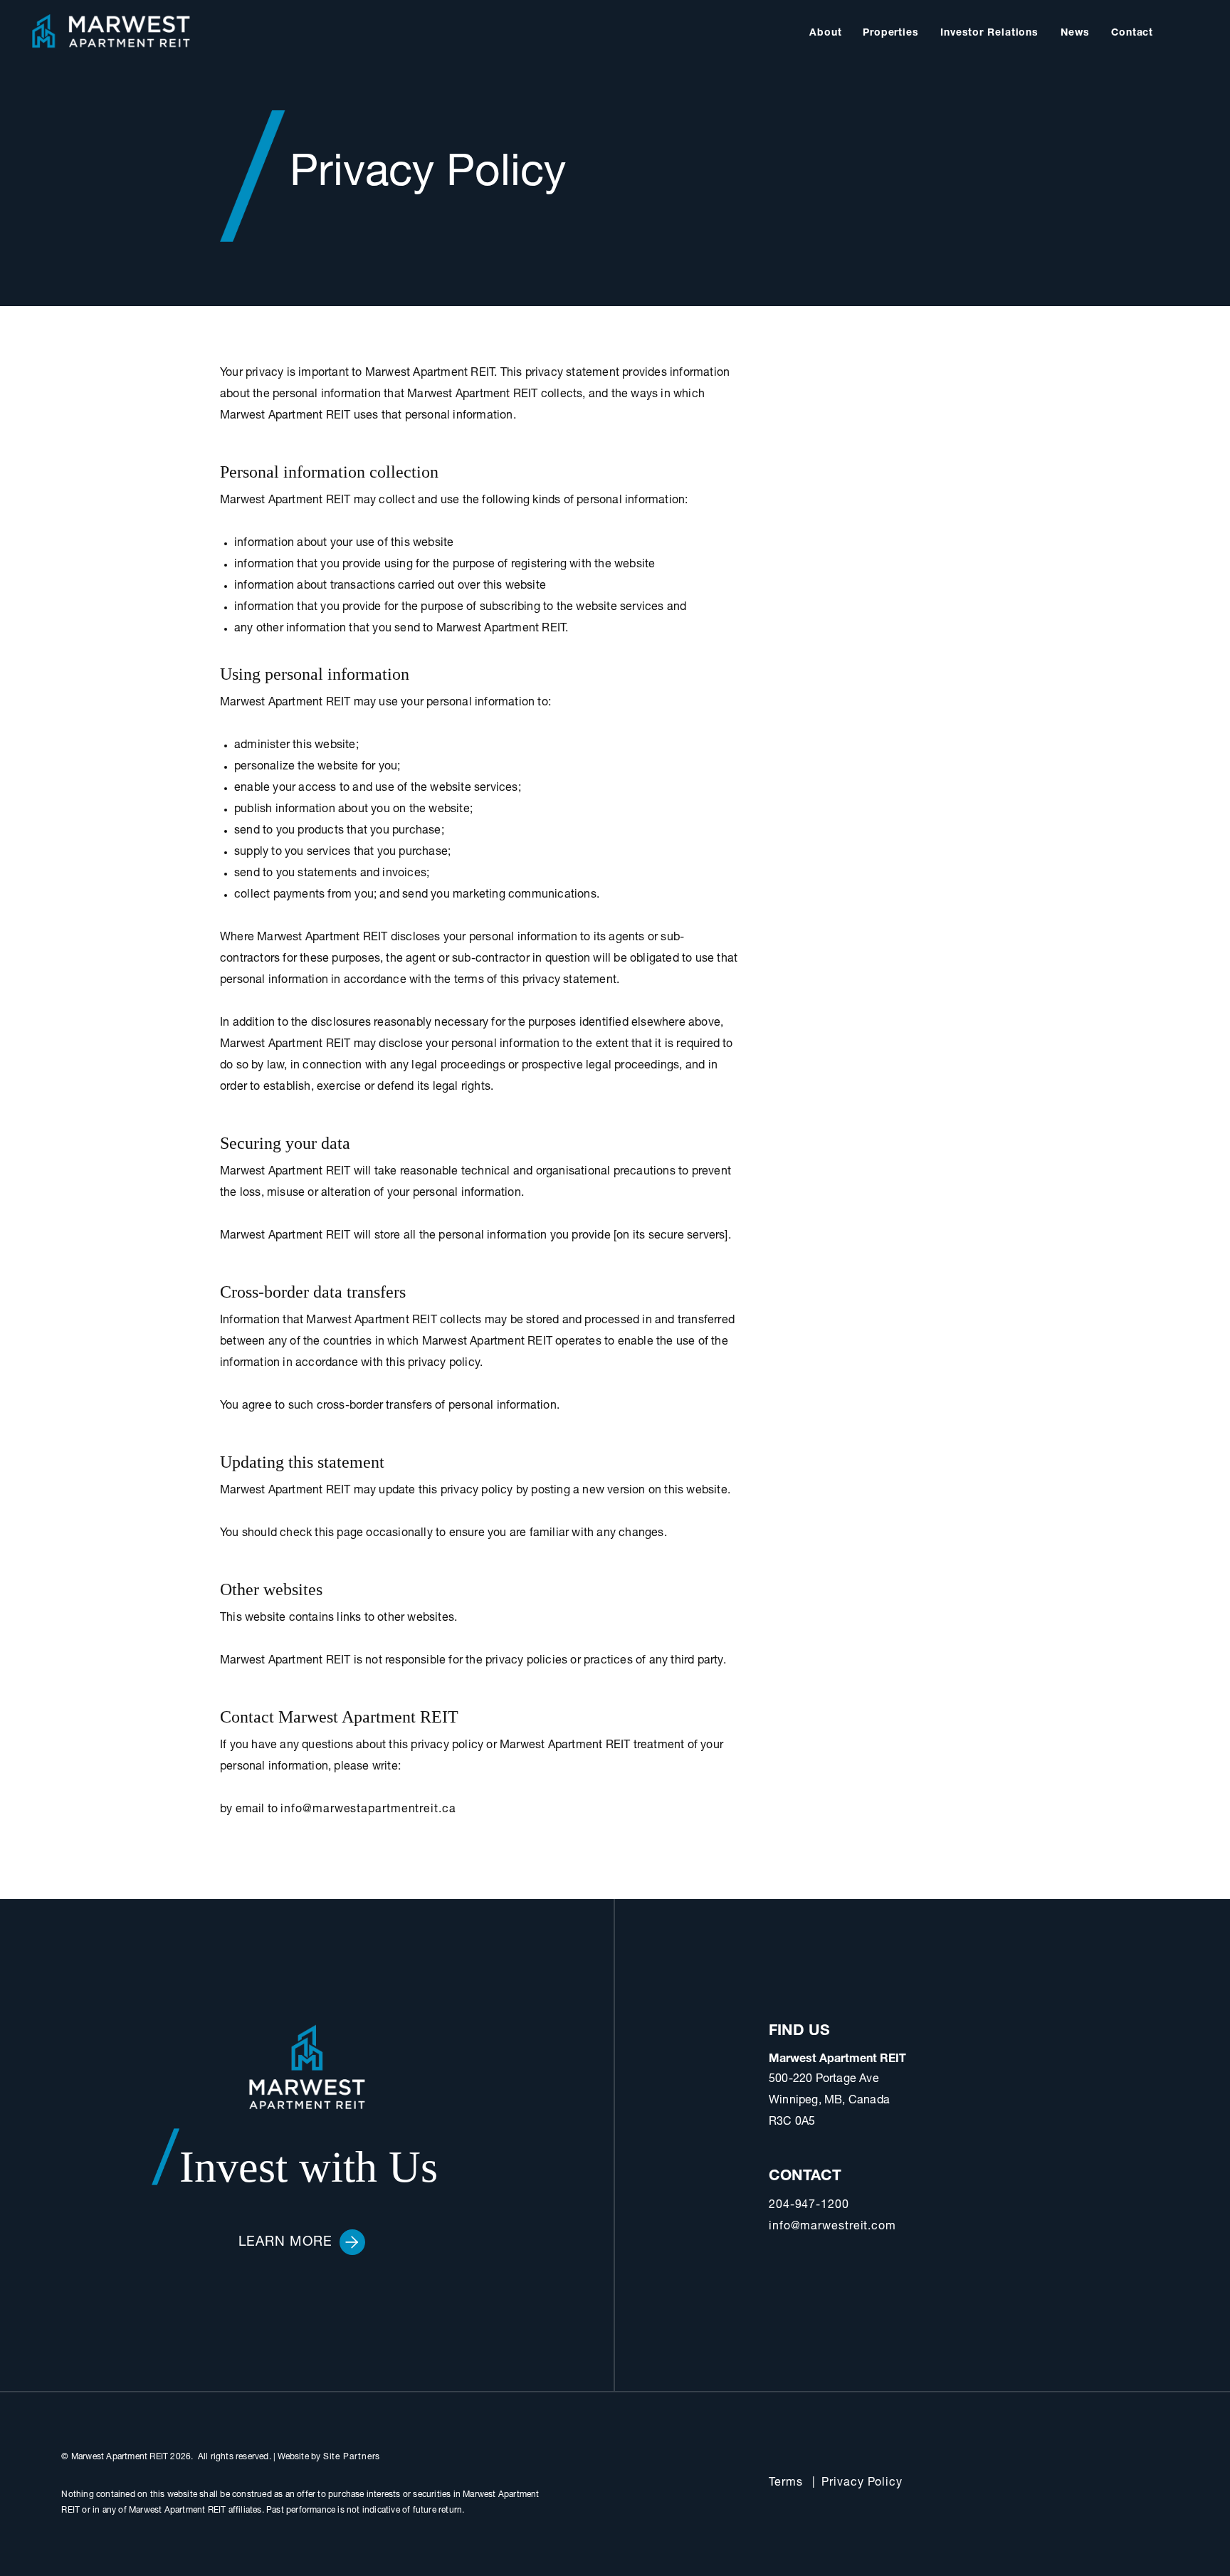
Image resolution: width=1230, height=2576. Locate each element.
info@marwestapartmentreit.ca (368, 1810)
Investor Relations (989, 33)
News (1075, 33)
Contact (1132, 33)
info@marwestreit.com (832, 2227)
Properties (891, 33)
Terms (786, 2483)
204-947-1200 (809, 2206)
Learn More (285, 2243)
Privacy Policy (862, 2483)
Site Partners (352, 2457)
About (826, 33)
